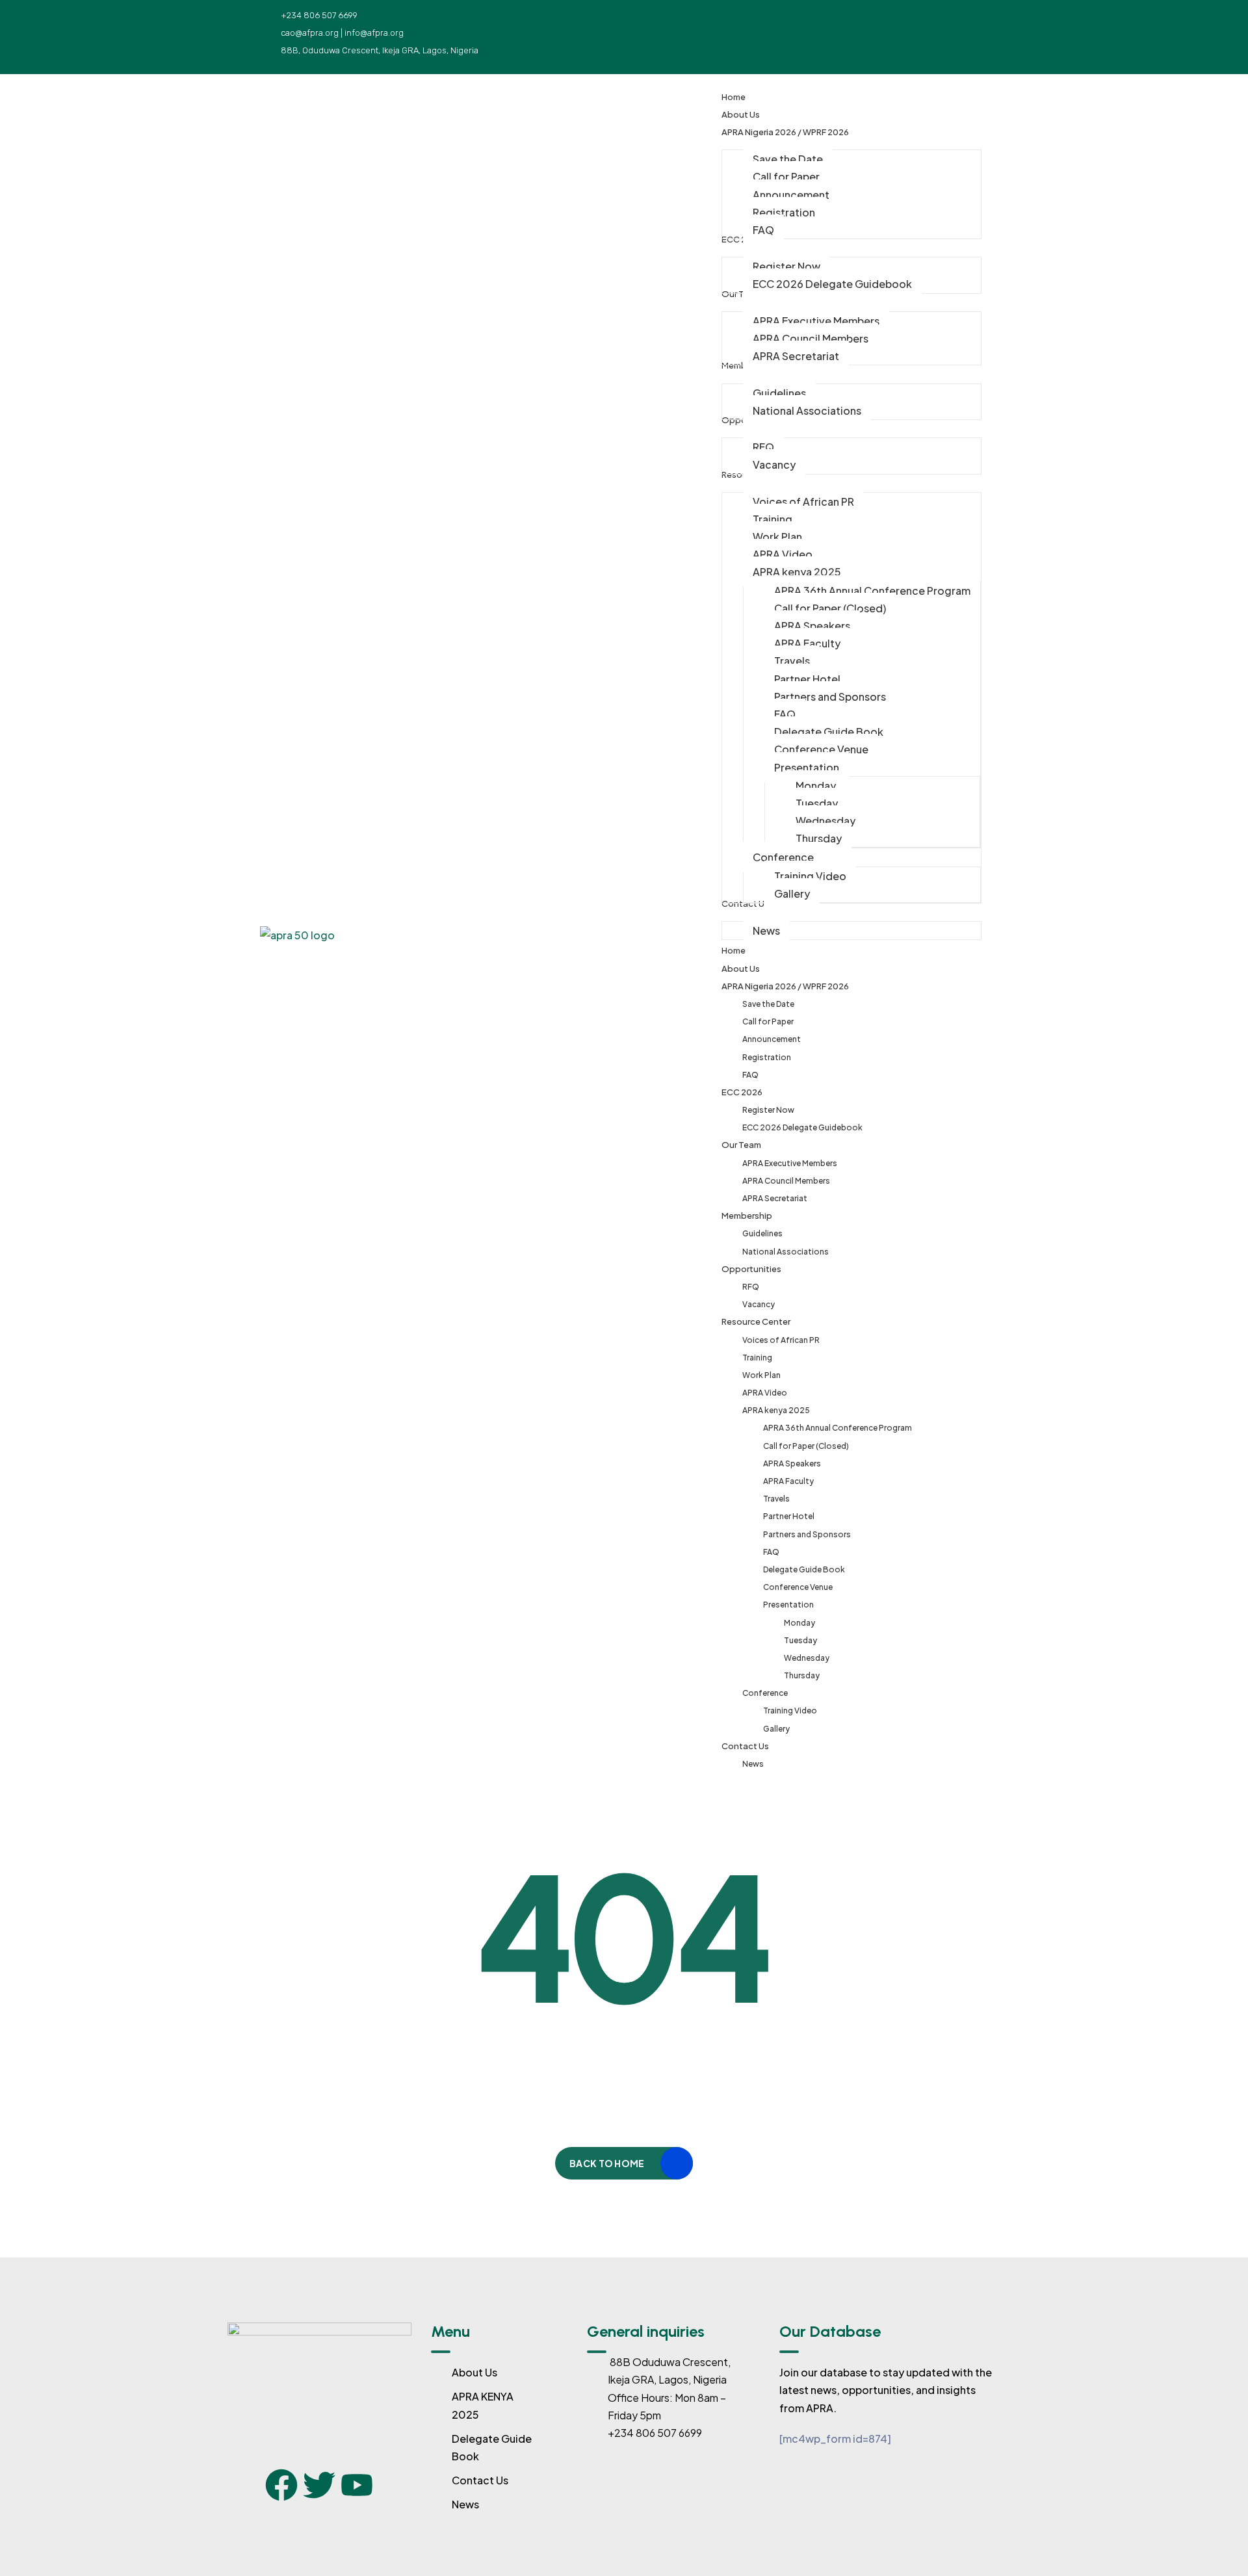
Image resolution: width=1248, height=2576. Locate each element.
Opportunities (751, 1269)
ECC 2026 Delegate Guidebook (802, 1127)
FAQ (750, 1075)
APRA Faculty (788, 1481)
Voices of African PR (781, 1340)
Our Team (741, 1145)
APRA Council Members (786, 1181)
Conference (765, 1693)
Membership (747, 1216)
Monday (799, 1623)
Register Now (768, 1110)
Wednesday (807, 1658)
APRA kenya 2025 (776, 1410)
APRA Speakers (792, 1464)
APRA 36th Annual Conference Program (838, 1428)
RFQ (751, 1287)
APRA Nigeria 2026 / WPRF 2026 (785, 986)
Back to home (607, 2163)
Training (757, 1358)
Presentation (788, 1605)
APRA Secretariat (775, 1198)
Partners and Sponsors (807, 1534)
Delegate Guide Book (804, 1569)
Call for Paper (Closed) (806, 1446)
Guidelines (762, 1233)
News (753, 1764)
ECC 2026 (742, 1092)
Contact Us (745, 1746)
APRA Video (765, 1393)
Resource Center (756, 1321)
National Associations (786, 1252)
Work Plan (761, 1375)
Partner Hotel (789, 1516)
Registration (767, 1057)
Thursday (802, 1675)
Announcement (772, 1039)
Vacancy (759, 1304)
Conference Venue (798, 1587)
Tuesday (800, 1640)
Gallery (776, 1729)
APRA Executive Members (790, 1163)
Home (734, 950)
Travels (776, 1499)
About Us (741, 969)
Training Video (790, 1711)
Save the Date (768, 1004)
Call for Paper (768, 1021)
